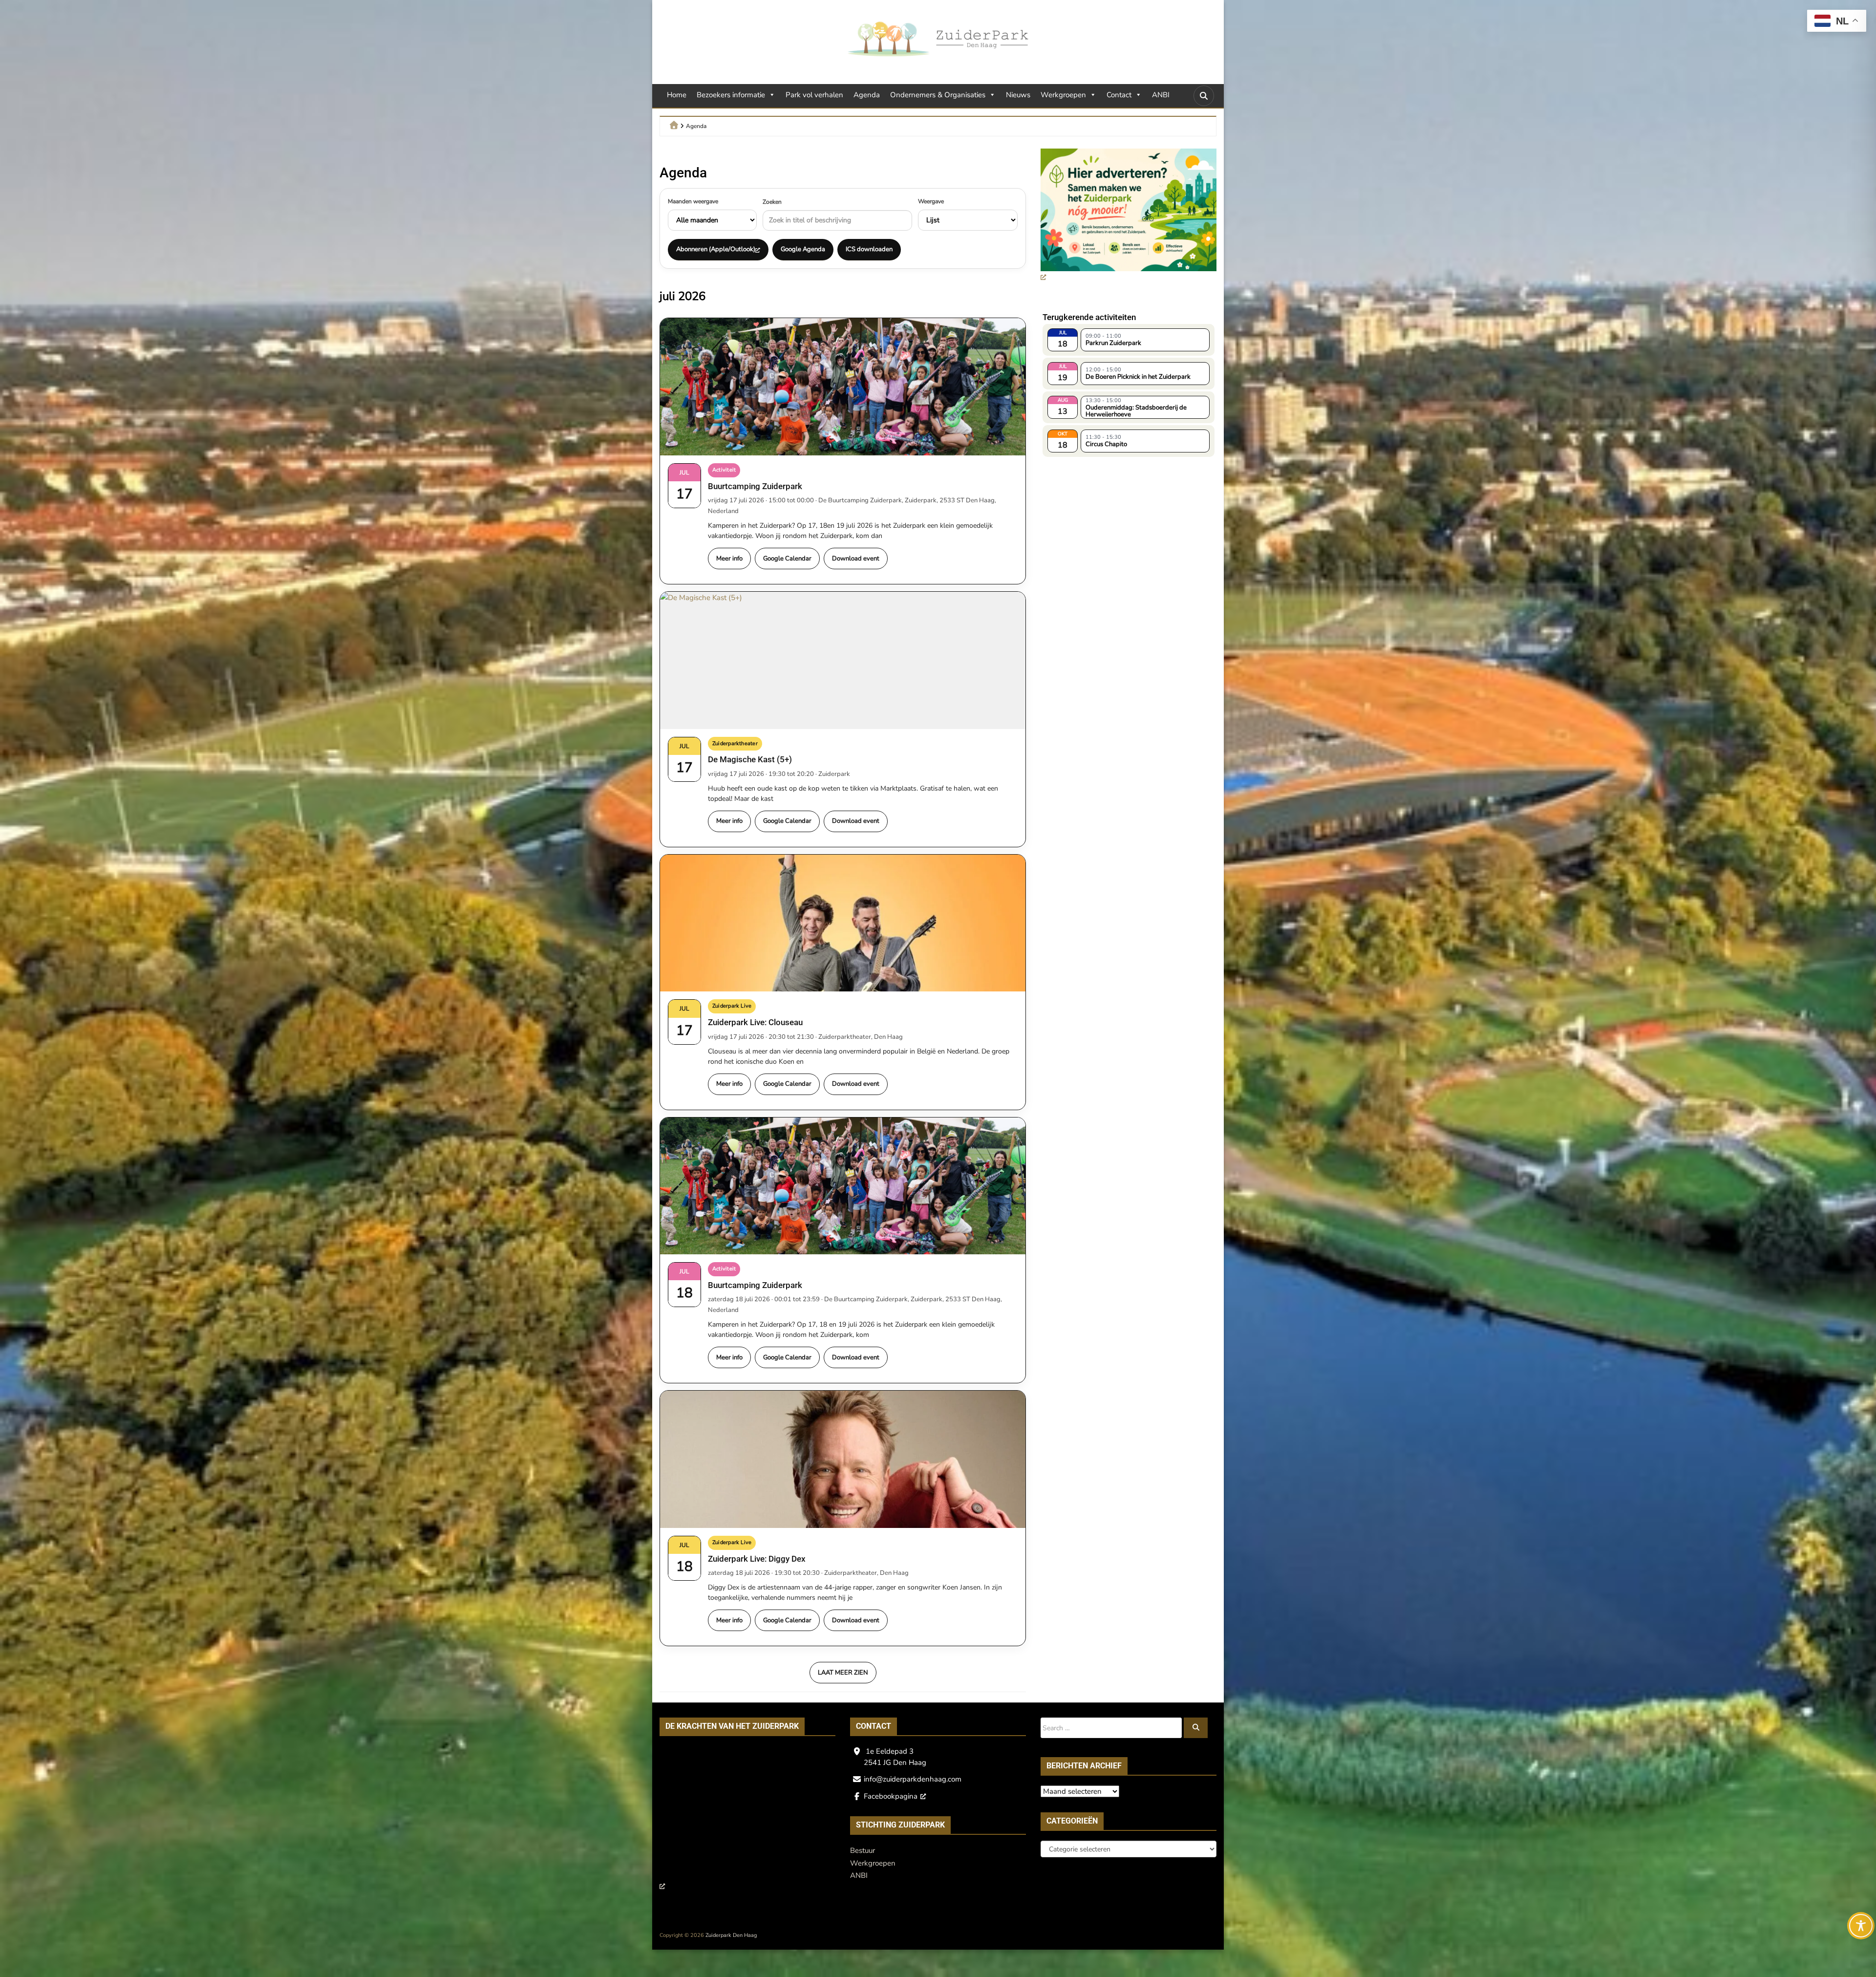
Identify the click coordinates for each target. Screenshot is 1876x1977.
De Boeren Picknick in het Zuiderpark (1138, 377)
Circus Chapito (1106, 444)
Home (677, 95)
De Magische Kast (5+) (750, 759)
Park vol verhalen (814, 95)
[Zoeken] (1196, 1728)
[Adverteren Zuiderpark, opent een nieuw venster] (1129, 216)
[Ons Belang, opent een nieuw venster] (745, 1822)
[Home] (674, 125)
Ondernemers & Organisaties (938, 95)
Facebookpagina (891, 1796)
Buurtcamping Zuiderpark (755, 486)
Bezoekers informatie (731, 95)
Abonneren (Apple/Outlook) (716, 249)
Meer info (729, 559)
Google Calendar (787, 559)
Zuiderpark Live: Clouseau (755, 1022)
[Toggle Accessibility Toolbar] (1861, 1926)
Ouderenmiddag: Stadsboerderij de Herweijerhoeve (1136, 410)
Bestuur (863, 1850)
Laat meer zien (843, 1673)
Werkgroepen (1063, 95)
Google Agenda (803, 249)
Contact (1119, 95)
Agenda (867, 95)
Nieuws (1018, 95)
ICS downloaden (869, 249)
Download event (856, 559)
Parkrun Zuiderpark (1113, 343)
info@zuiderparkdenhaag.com (913, 1779)
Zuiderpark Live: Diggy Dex (757, 1559)
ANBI (1161, 95)
